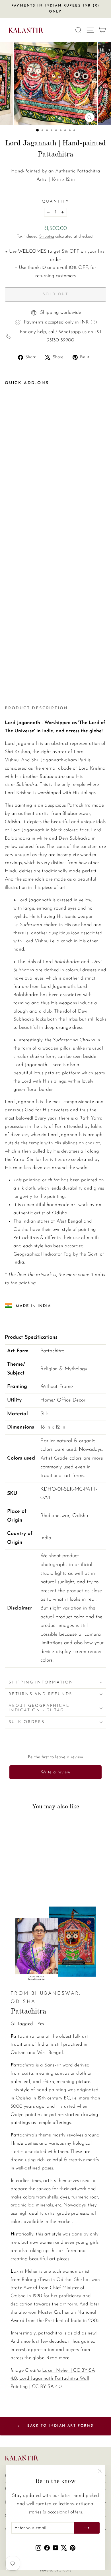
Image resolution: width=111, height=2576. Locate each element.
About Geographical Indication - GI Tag (39, 1708)
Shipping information (41, 1682)
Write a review (56, 1772)
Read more (58, 2358)
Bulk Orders (27, 1722)
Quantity (55, 202)
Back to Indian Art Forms (60, 2426)
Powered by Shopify (56, 2570)
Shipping (47, 237)
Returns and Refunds (40, 1694)
